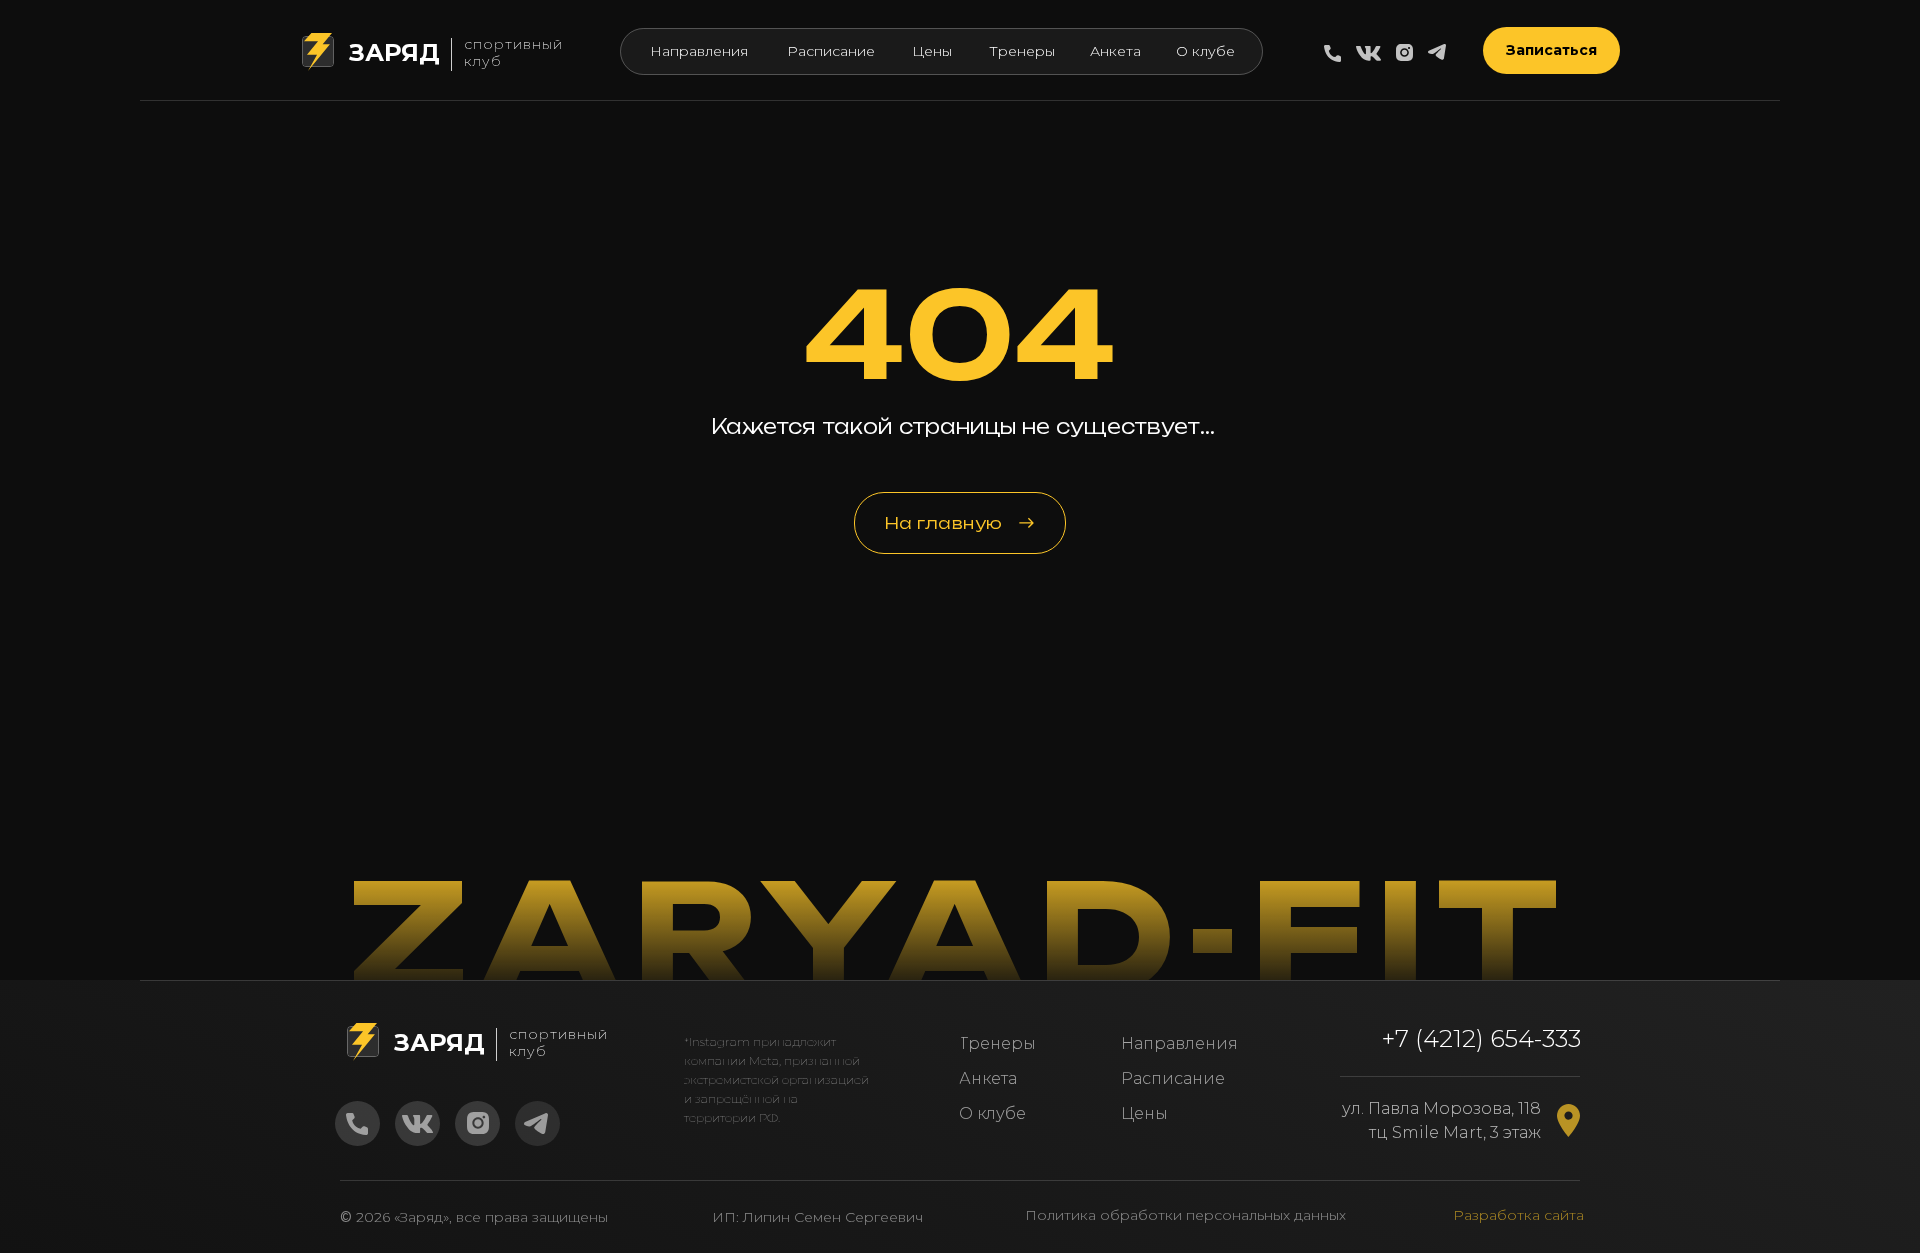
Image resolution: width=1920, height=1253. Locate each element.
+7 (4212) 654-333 (1481, 1038)
